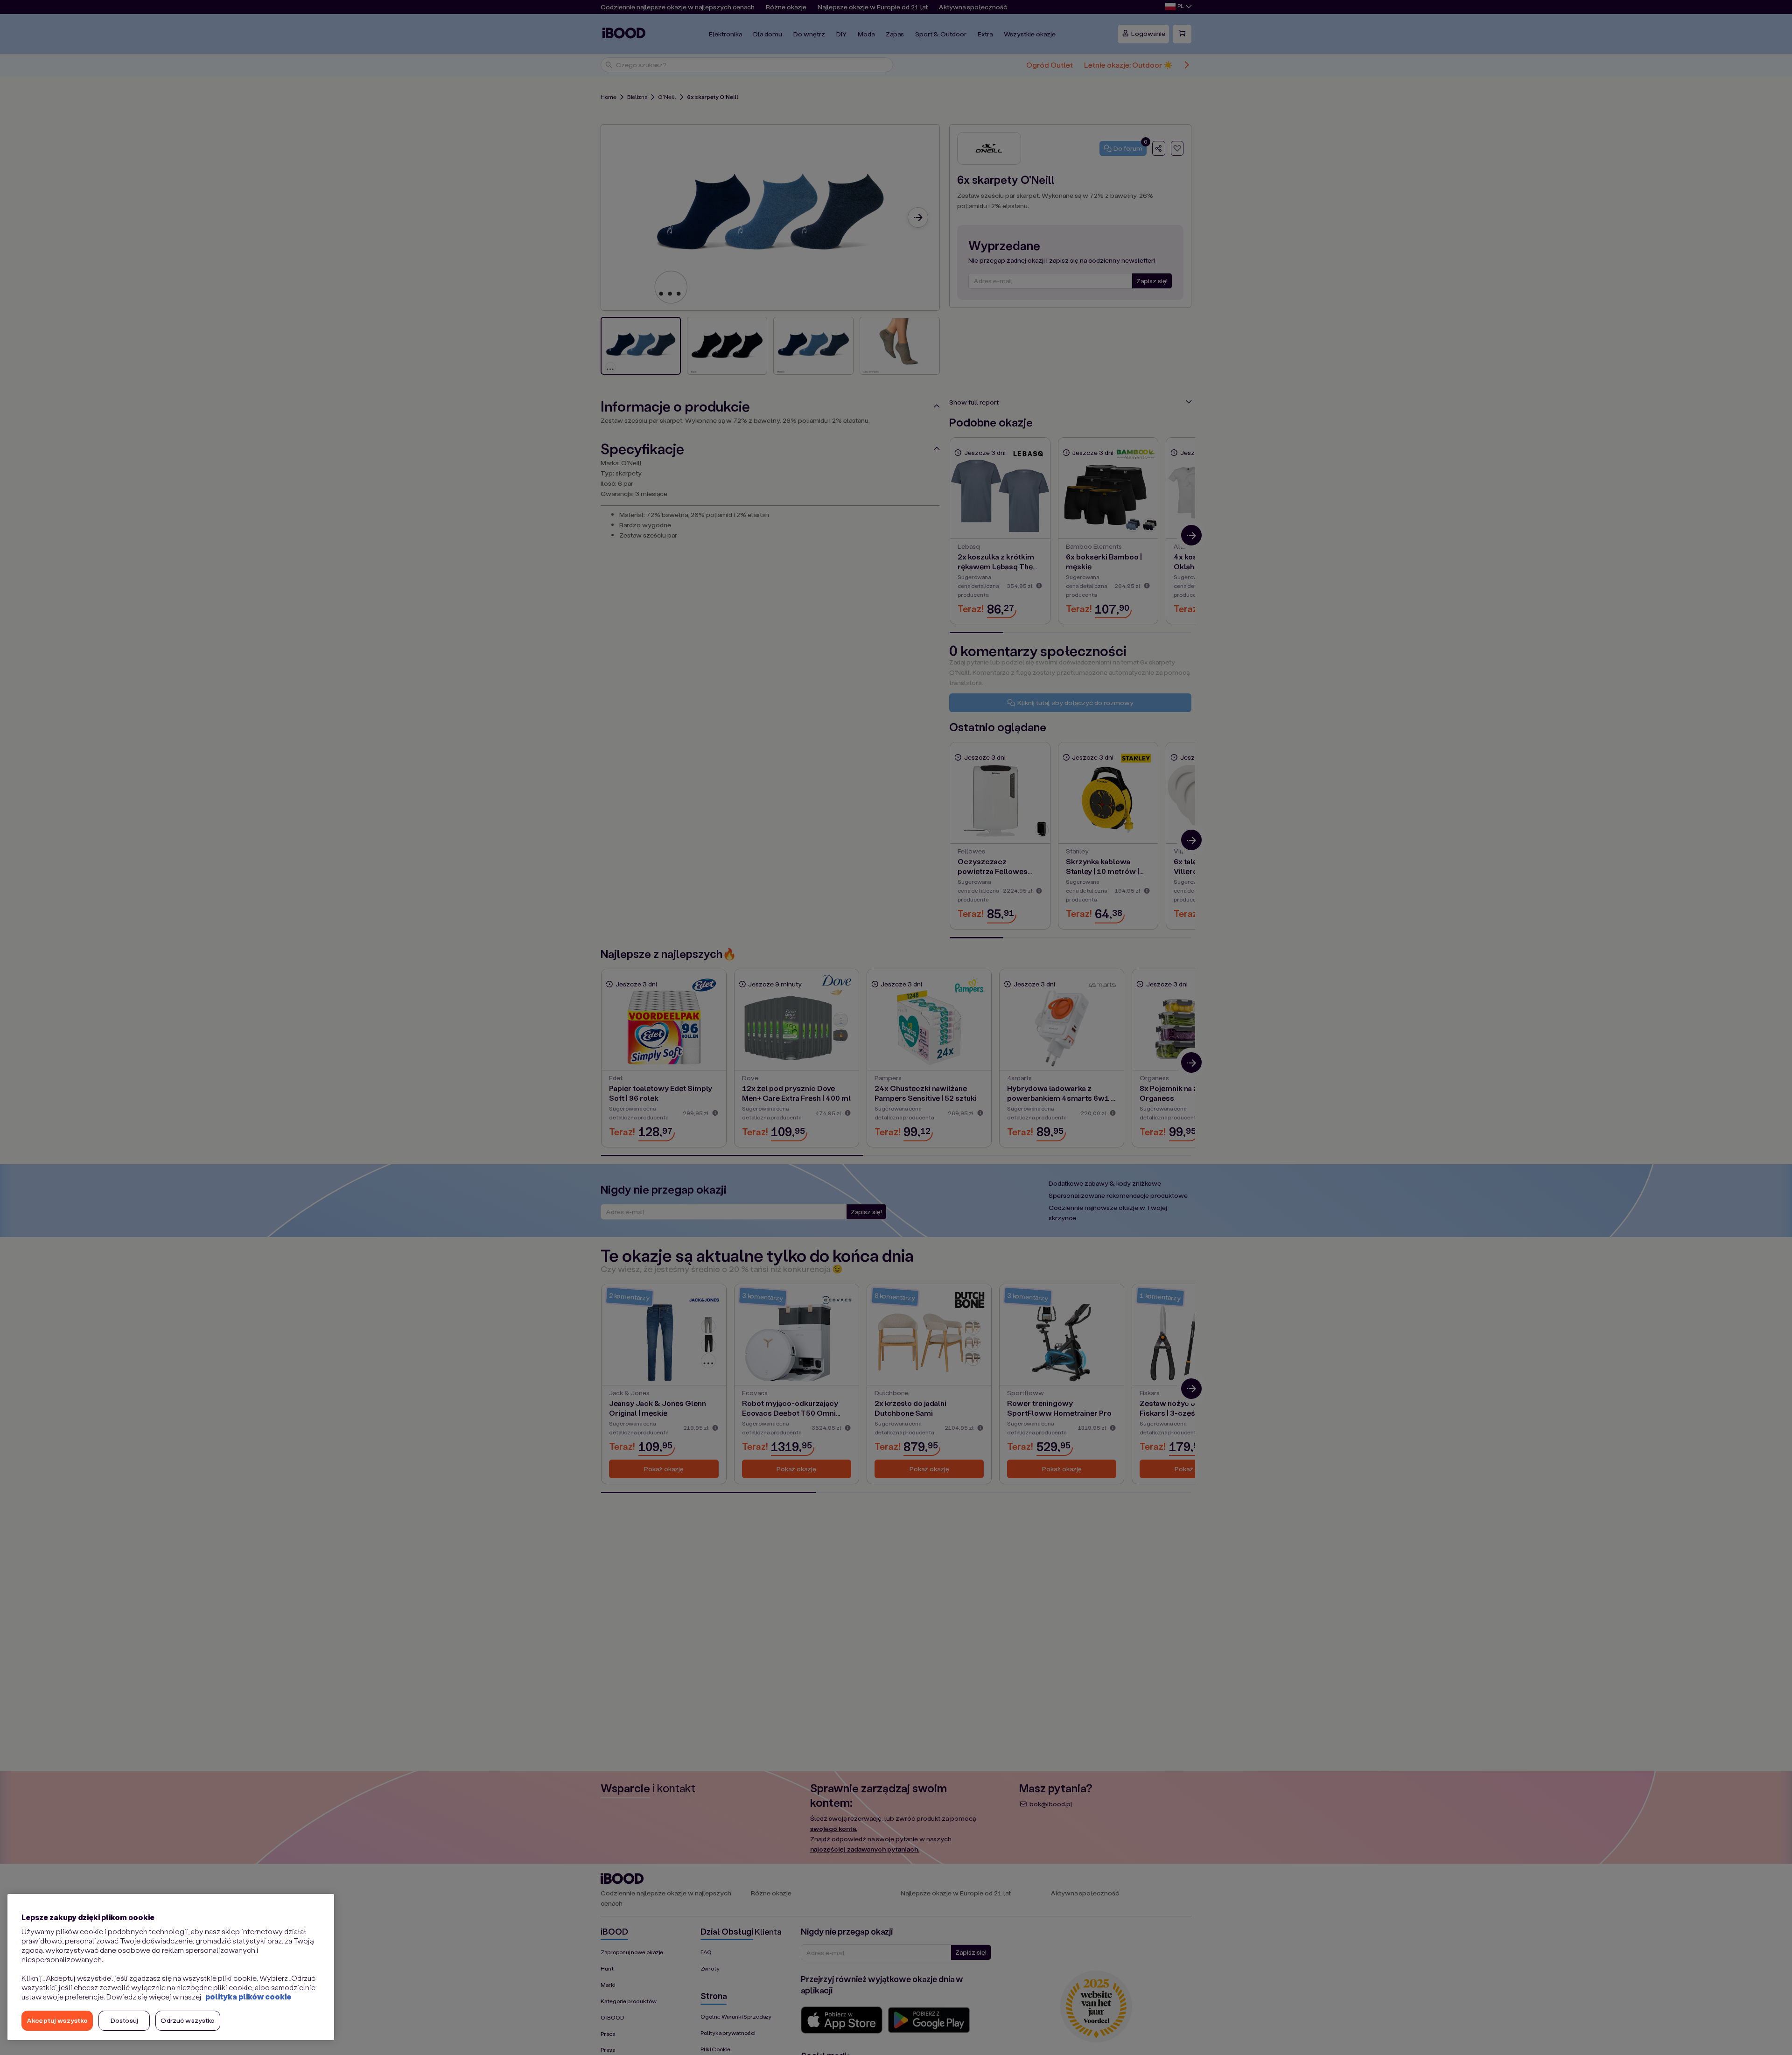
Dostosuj (124, 2020)
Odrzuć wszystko (188, 2020)
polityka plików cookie (248, 1996)
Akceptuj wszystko (57, 2020)
